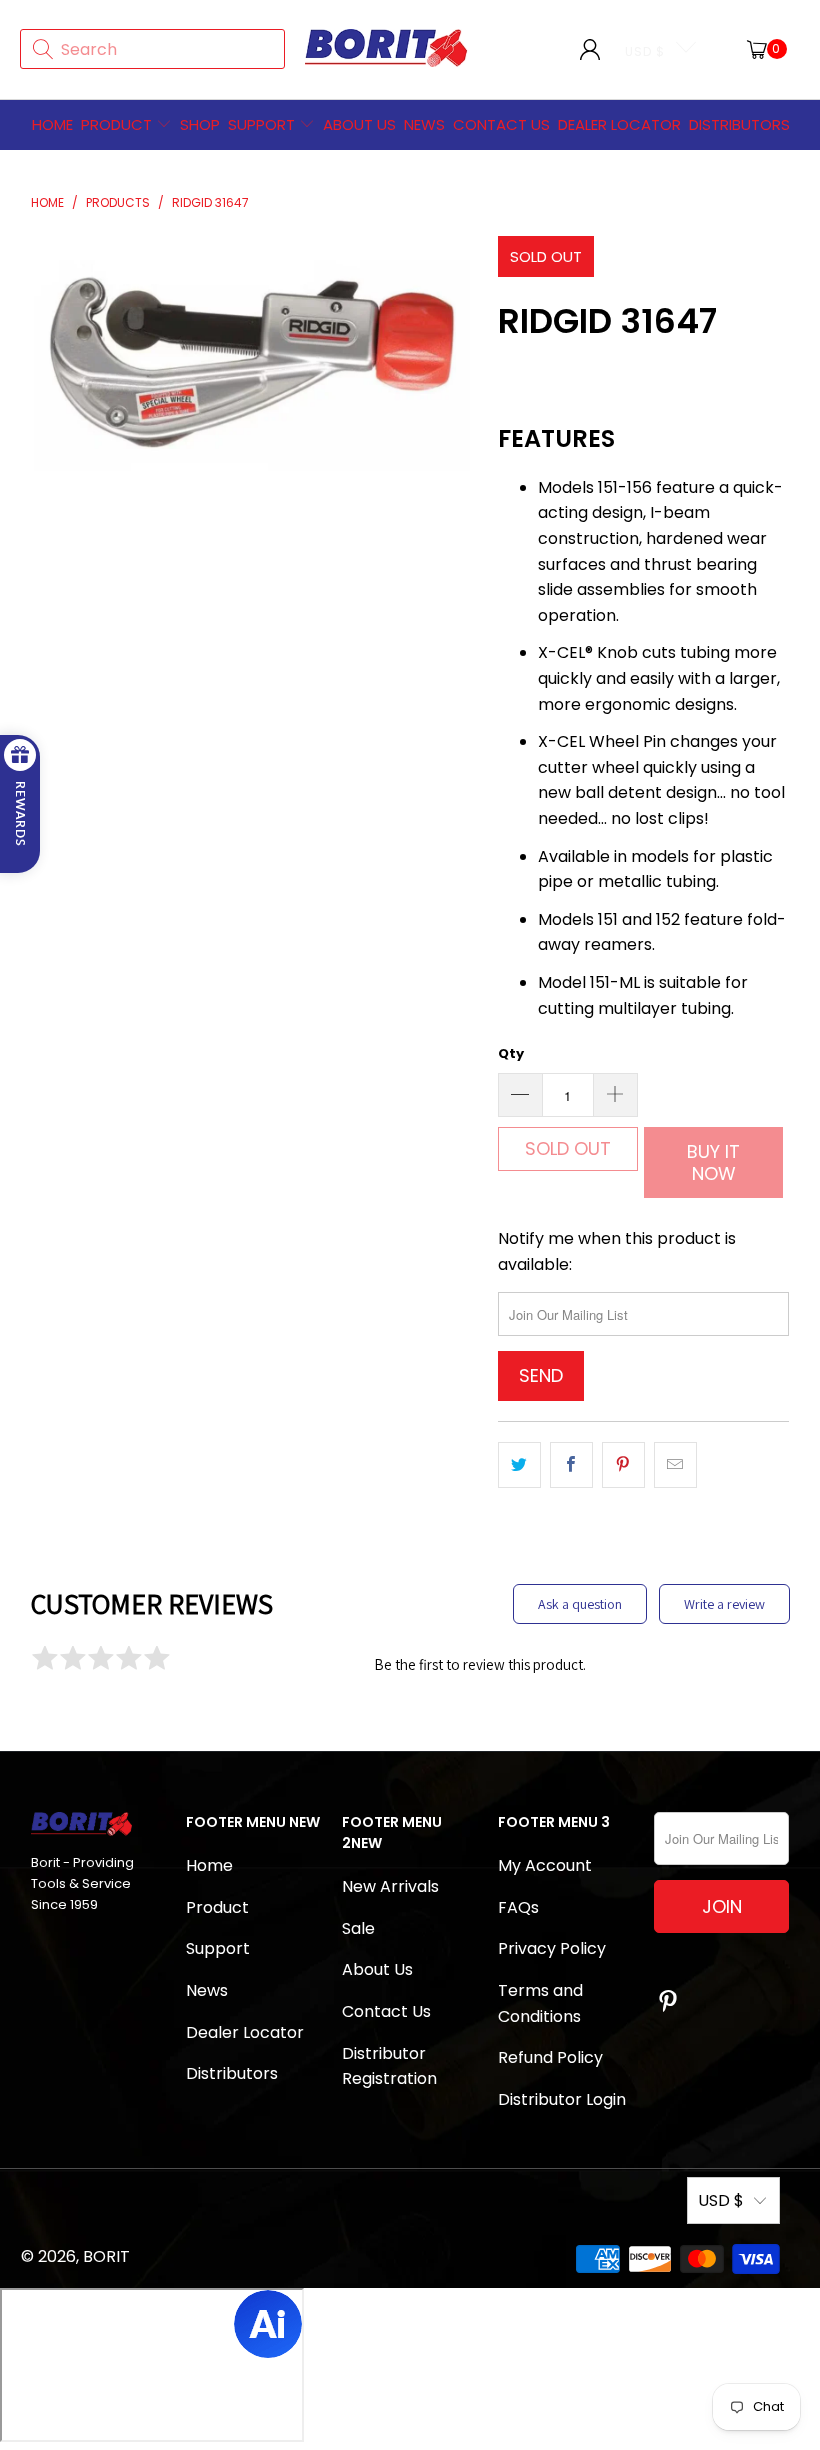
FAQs (518, 1907)
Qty (511, 1053)
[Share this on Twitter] (519, 1465)
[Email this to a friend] (675, 1465)
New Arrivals (390, 1886)
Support (263, 124)
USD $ (645, 51)
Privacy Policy (552, 1948)
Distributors (739, 124)
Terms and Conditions (540, 2003)
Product (116, 124)
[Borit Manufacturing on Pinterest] (669, 2003)
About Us (359, 124)
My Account (545, 1865)
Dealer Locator (619, 124)
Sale (358, 1928)
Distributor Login (562, 2099)
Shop (200, 124)
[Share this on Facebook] (571, 1465)
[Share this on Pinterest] (623, 1465)
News (424, 124)
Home (52, 124)
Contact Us (386, 2011)
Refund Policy (550, 2057)
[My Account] (590, 49)
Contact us (501, 124)
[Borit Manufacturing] (386, 49)
